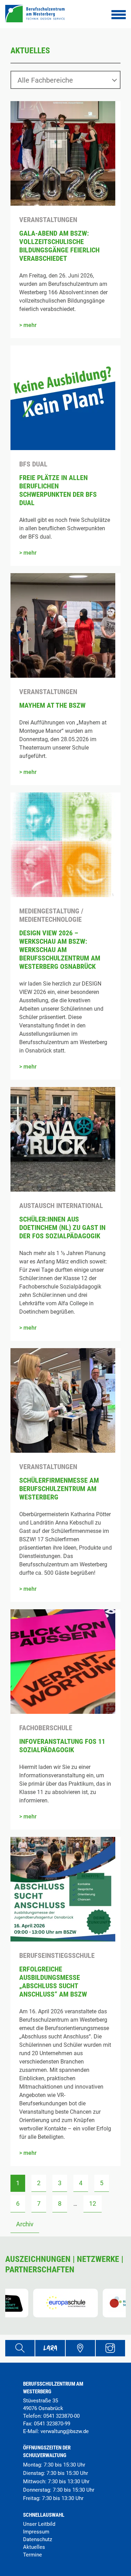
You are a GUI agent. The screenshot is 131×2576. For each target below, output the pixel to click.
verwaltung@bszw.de (65, 2431)
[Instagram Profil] (110, 2348)
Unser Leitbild (39, 2524)
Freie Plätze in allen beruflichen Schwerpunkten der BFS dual (58, 490)
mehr (30, 325)
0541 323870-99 (52, 2424)
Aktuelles (34, 2547)
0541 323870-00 (61, 2416)
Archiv (25, 2224)
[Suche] (20, 2348)
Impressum (36, 2532)
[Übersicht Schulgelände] (80, 2348)
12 (93, 2203)
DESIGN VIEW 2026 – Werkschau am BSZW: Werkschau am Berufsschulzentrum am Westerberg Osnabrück (60, 950)
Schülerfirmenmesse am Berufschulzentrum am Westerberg (59, 1489)
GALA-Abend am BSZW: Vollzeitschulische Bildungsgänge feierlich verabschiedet (59, 246)
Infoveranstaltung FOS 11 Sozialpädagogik (62, 1746)
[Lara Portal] (50, 2348)
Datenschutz (38, 2539)
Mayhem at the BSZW (52, 705)
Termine (32, 2555)
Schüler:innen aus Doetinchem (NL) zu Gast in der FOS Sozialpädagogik (62, 1228)
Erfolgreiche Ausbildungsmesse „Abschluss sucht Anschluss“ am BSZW (53, 1982)
